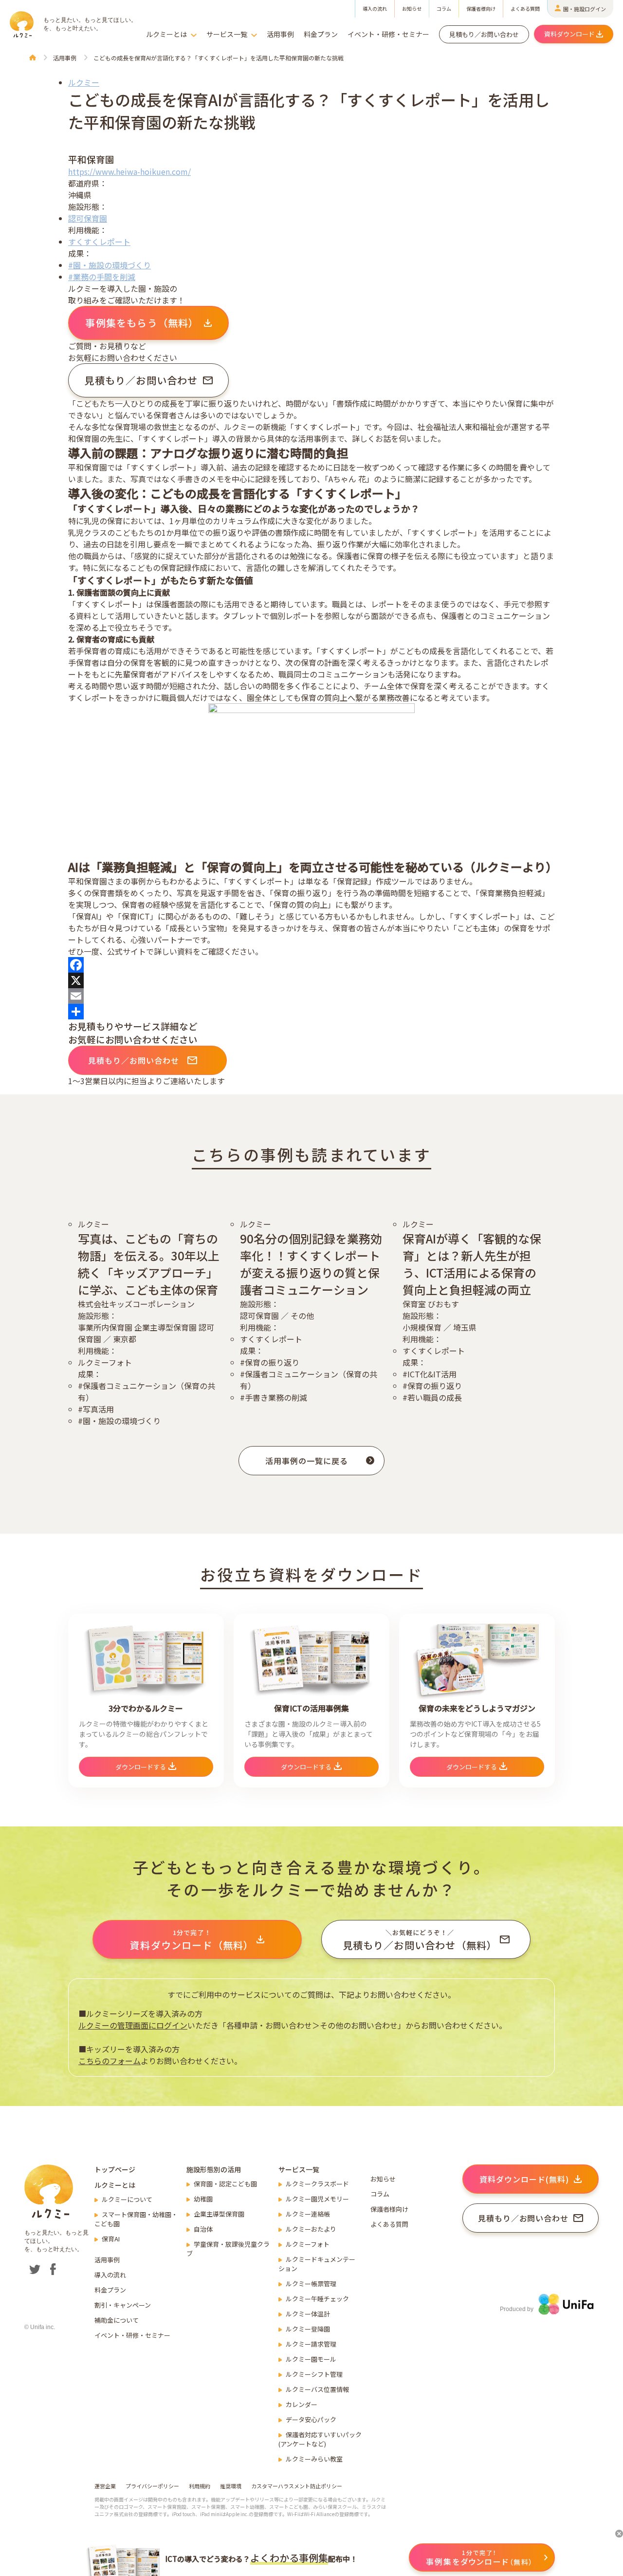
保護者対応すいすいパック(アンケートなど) (320, 2439)
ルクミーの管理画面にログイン (133, 2025)
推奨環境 (231, 2486)
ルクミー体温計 (308, 2314)
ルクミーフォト (308, 2244)
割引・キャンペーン (123, 2305)
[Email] (311, 996)
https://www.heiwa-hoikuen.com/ (129, 171)
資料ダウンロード (569, 34)
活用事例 (280, 34)
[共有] (311, 1012)
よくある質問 (525, 9)
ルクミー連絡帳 (308, 2214)
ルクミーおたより (311, 2229)
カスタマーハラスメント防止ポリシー (297, 2486)
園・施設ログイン (585, 9)
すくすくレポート (99, 242)
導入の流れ (375, 9)
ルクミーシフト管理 (314, 2374)
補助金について (117, 2320)
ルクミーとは (166, 34)
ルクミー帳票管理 (311, 2284)
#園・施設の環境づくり (110, 265)
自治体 (203, 2229)
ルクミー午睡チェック (317, 2299)
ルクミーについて (127, 2199)
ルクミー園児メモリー (317, 2199)
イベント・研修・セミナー (388, 34)
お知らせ (412, 9)
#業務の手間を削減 (102, 277)
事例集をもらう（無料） (142, 323)
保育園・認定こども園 (225, 2184)
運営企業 (105, 2486)
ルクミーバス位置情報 (317, 2389)
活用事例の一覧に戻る (307, 1461)
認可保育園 (88, 218)
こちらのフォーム (110, 2061)
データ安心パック (311, 2419)
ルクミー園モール (311, 2359)
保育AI (111, 2239)
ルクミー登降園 (308, 2329)
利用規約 (200, 2486)
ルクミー (84, 82)
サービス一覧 (227, 34)
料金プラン (321, 34)
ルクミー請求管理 (311, 2344)
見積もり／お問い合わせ (484, 34)
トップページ (115, 2169)
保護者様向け (481, 9)
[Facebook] (311, 965)
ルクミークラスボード (317, 2184)
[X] (311, 980)
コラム (444, 9)
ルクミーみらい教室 (314, 2459)
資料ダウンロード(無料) (524, 2179)
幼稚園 (203, 2199)
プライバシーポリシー (152, 2486)
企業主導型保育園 (219, 2214)
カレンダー (302, 2404)
